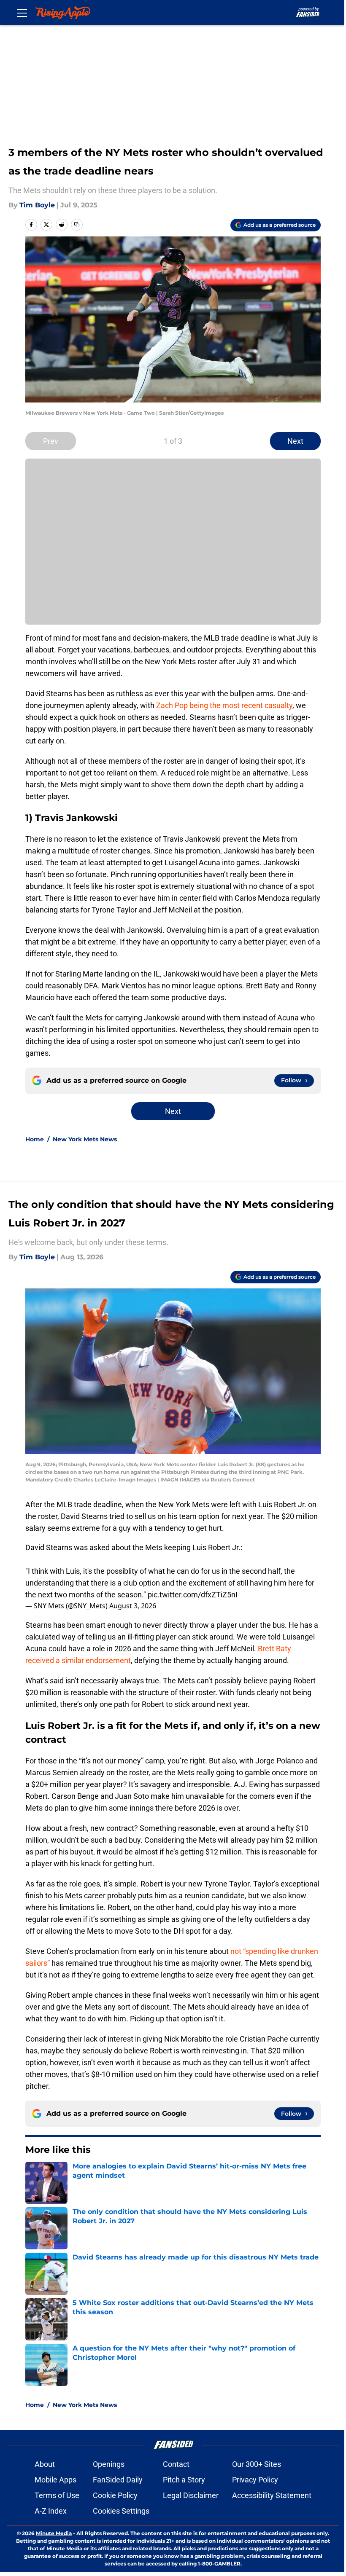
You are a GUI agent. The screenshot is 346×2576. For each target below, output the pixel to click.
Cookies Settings (121, 2511)
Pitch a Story (184, 2480)
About (45, 2464)
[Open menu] (22, 13)
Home (35, 1139)
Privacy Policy (255, 2480)
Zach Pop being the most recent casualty (224, 705)
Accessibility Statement (272, 2495)
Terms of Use (57, 2495)
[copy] (77, 225)
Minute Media (54, 2533)
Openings (109, 2464)
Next (295, 441)
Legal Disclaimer (191, 2495)
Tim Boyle (37, 205)
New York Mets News (85, 1139)
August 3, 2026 (133, 1606)
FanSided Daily (118, 2480)
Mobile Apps (55, 2480)
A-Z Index (51, 2511)
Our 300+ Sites (257, 2464)
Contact (176, 2464)
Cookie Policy (115, 2495)
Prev (51, 441)
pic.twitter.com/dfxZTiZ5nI (193, 1595)
